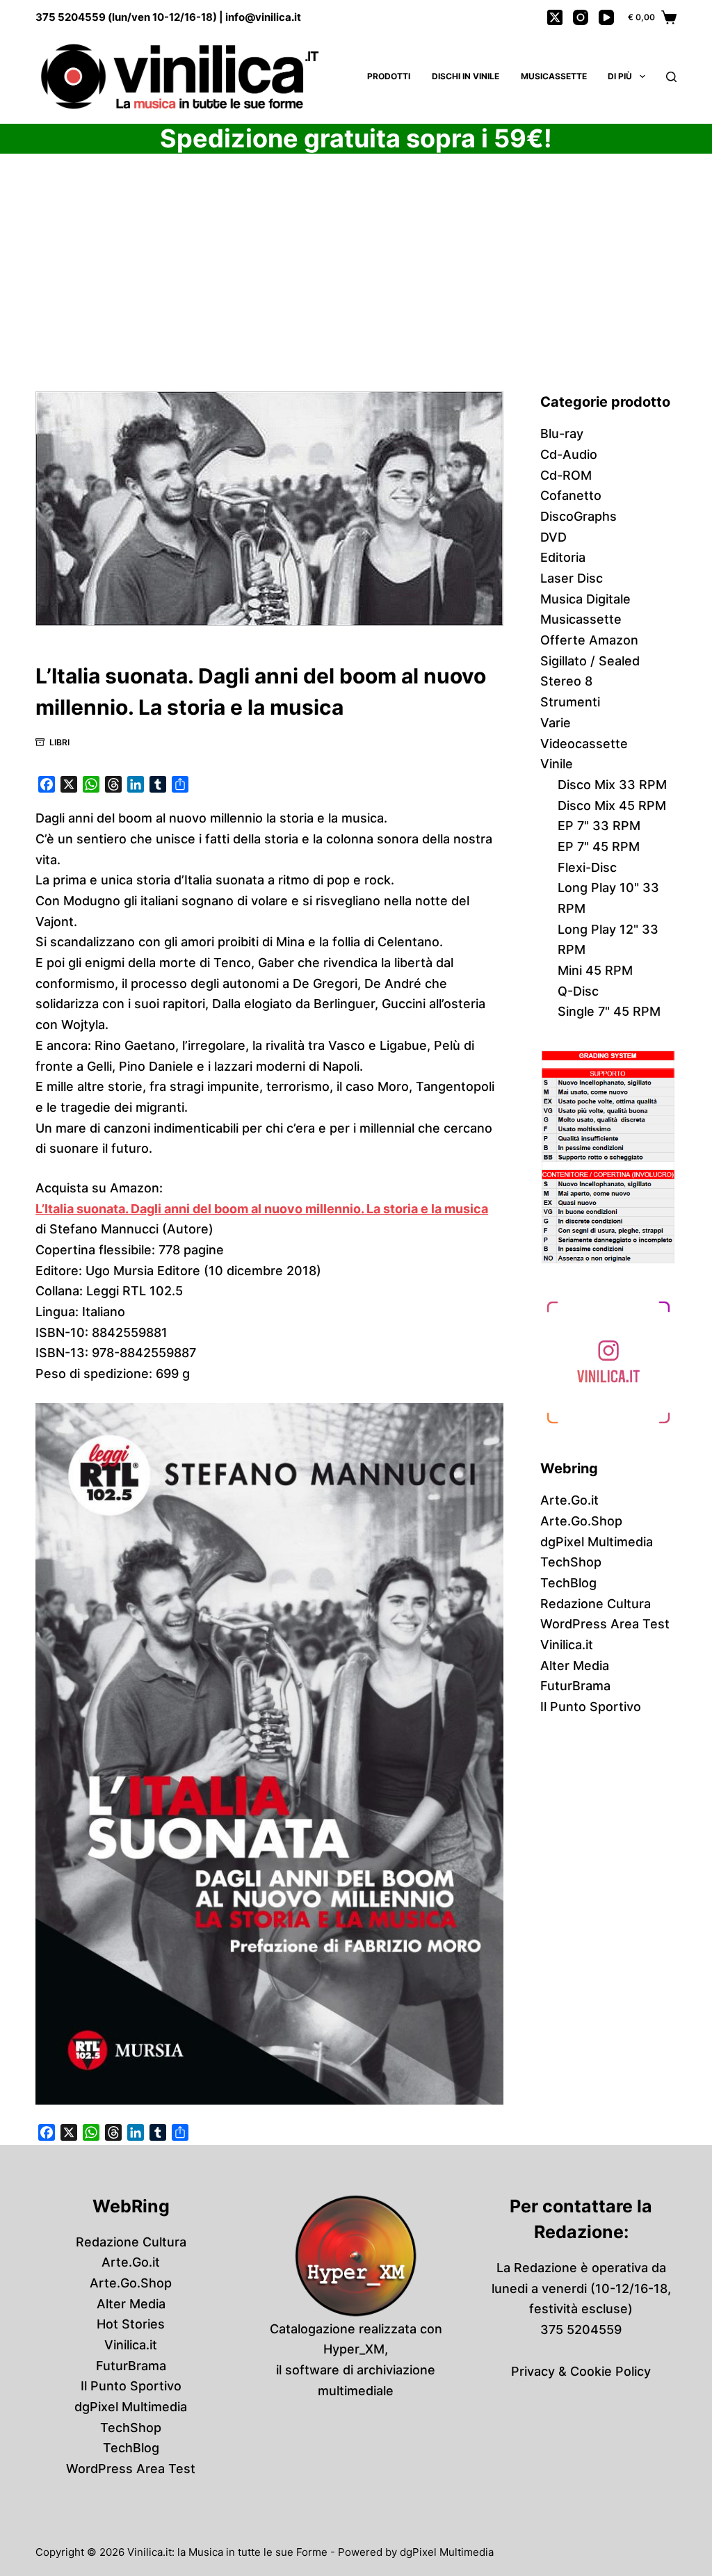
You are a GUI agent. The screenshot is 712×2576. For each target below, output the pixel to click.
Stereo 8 (566, 681)
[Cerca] (671, 77)
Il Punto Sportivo (591, 1707)
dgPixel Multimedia (597, 1542)
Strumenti (570, 702)
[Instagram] (581, 17)
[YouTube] (606, 17)
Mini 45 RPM (595, 970)
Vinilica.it (567, 1645)
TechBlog (568, 1583)
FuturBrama (575, 1686)
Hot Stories (131, 2324)
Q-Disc (578, 991)
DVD (553, 537)
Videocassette (584, 744)
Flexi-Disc (587, 867)
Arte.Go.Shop (581, 1521)
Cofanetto (571, 495)
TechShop (571, 1562)
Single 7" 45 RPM (609, 1011)
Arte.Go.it (569, 1500)
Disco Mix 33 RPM (612, 785)
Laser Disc (572, 578)
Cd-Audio (569, 454)
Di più (620, 76)
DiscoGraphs (578, 516)
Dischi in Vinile (466, 76)
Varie (556, 723)
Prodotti (389, 76)
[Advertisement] (356, 289)
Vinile (557, 764)
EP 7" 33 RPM (599, 826)
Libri (59, 742)
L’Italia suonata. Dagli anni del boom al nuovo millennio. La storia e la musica (262, 1209)
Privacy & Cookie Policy (581, 2371)
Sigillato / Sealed (590, 661)
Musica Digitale (585, 599)
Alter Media (575, 1666)
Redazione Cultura (596, 1604)
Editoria (563, 557)
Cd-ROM (566, 475)
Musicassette (554, 76)
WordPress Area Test (605, 1624)
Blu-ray (562, 434)
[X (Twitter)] (555, 17)
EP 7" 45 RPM (599, 846)
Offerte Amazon (589, 640)
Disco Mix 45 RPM (612, 805)
